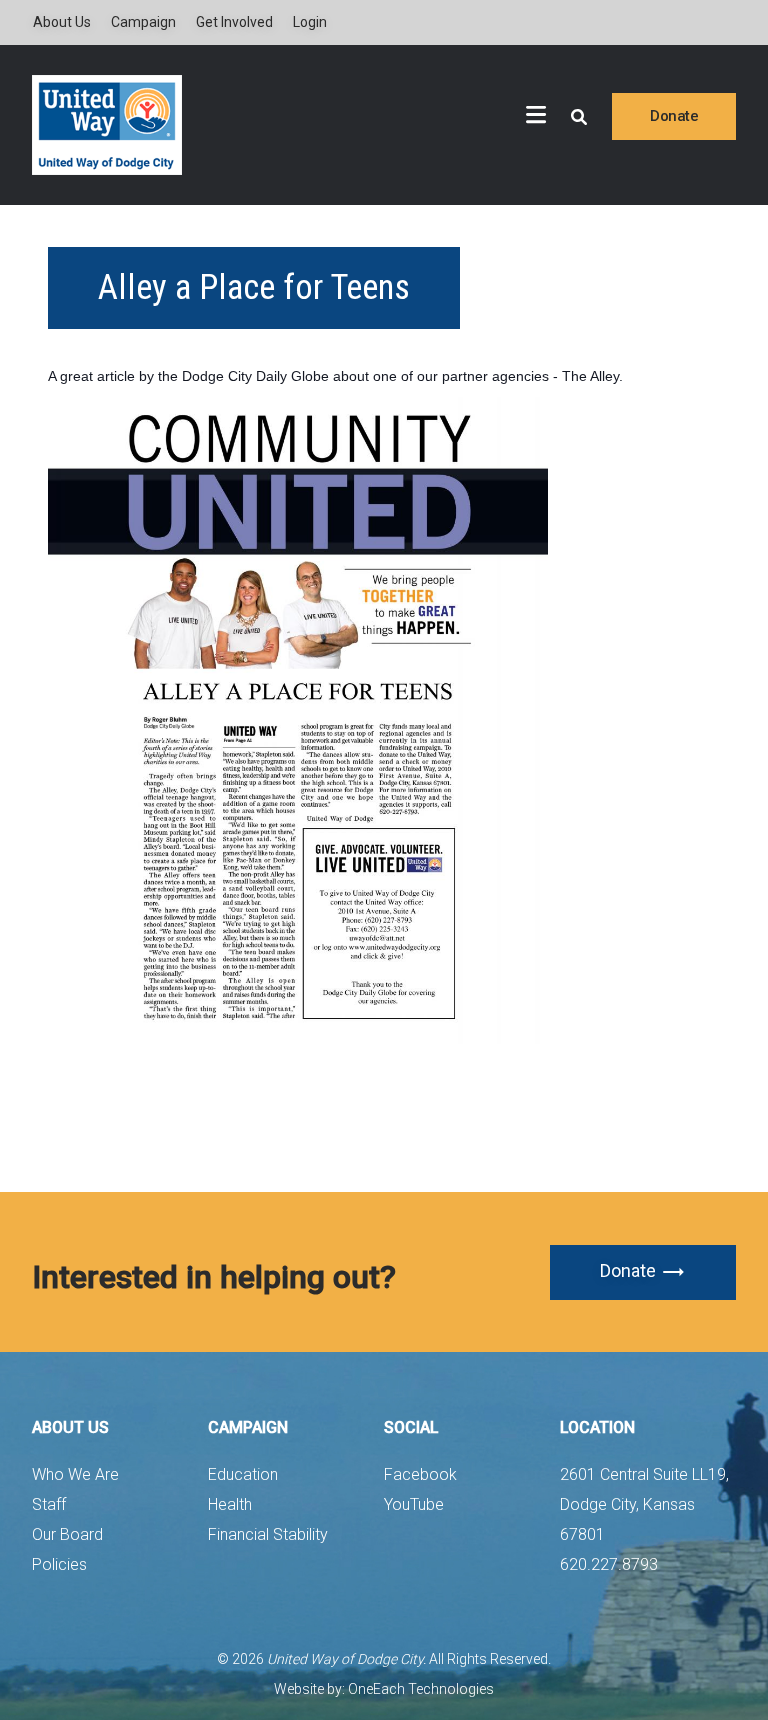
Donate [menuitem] (674, 116)
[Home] (107, 125)
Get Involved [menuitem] (234, 22)
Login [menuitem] (310, 22)
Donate (628, 1270)
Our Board (67, 1534)
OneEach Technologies (421, 1689)
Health (230, 1504)
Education (243, 1474)
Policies (59, 1564)
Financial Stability (268, 1534)
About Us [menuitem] (62, 22)
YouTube (414, 1504)
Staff (49, 1504)
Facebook (420, 1474)
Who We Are (75, 1474)
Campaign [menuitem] (143, 22)
